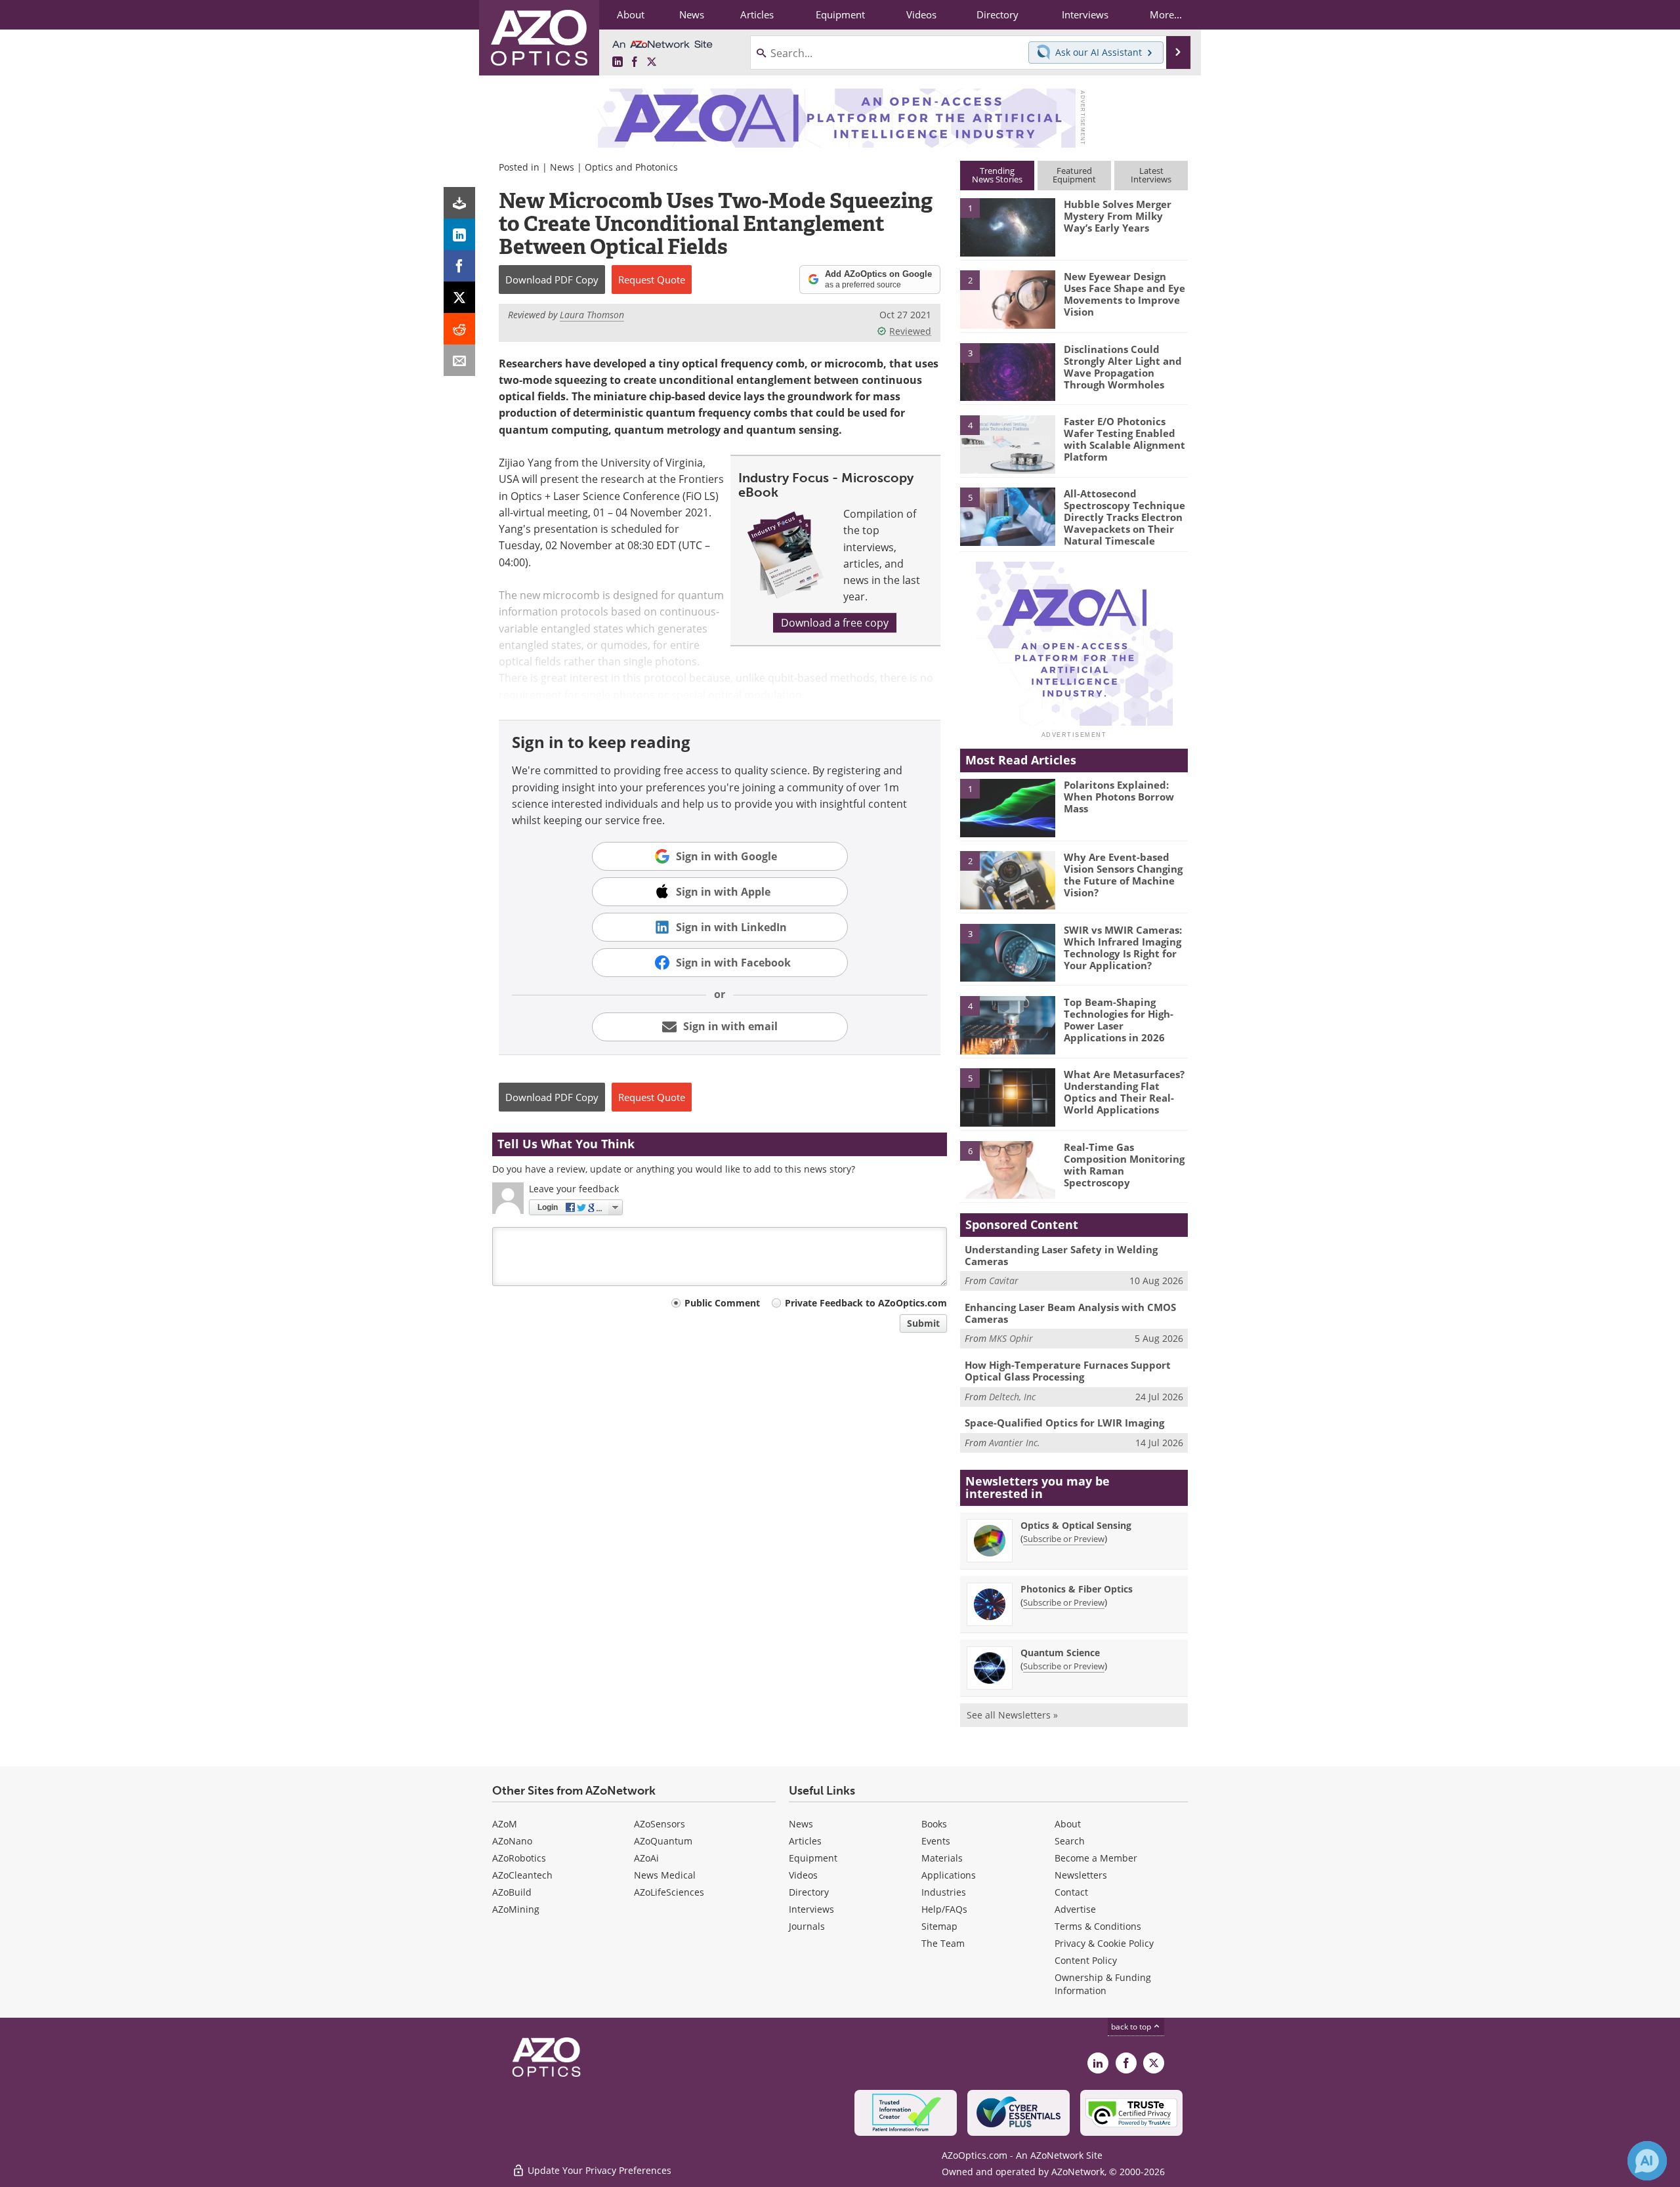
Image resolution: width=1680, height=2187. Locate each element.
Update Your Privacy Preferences (598, 2170)
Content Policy (1086, 1960)
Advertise (1075, 1909)
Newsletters (1081, 1875)
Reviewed (910, 331)
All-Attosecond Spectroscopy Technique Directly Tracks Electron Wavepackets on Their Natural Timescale (1124, 517)
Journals (807, 1926)
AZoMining (516, 1909)
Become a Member (1096, 1858)
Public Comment (722, 1303)
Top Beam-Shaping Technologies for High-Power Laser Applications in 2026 (1119, 1020)
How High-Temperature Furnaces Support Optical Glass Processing (1068, 1371)
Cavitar (1004, 1281)
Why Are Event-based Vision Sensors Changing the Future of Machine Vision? (1123, 875)
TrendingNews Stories (997, 175)
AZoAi (646, 1858)
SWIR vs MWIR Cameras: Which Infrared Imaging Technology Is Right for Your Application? (1123, 948)
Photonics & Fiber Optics (1077, 1589)
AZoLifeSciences (669, 1892)
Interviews (811, 1909)
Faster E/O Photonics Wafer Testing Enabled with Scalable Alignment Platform (1124, 439)
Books (934, 1824)
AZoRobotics (519, 1858)
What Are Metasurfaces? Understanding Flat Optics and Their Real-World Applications (1124, 1092)
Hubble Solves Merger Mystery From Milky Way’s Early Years (1118, 216)
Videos (803, 1875)
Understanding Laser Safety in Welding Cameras (1061, 1255)
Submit (923, 1323)
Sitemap (939, 1926)
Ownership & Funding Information (1103, 1984)
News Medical (665, 1875)
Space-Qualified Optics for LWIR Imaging (1064, 1423)
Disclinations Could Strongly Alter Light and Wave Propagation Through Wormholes (1123, 367)
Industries (944, 1892)
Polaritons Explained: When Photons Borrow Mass (1119, 797)
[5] (1007, 516)
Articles (805, 1841)
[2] (1007, 299)
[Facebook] (459, 266)
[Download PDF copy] (459, 203)
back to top (1132, 2027)
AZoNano (512, 1841)
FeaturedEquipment (1074, 175)
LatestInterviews (1151, 175)
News (562, 167)
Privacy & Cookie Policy (1104, 1943)
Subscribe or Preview (1064, 1539)
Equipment (813, 1858)
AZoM (505, 1824)
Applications (949, 1875)
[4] (1007, 444)
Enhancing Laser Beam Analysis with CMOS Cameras (1070, 1313)
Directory (809, 1892)
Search (1070, 1841)
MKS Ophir (1011, 1338)
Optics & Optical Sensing (1076, 1525)
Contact (1071, 1892)
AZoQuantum (663, 1841)
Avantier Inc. (1015, 1443)
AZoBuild (512, 1892)
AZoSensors (660, 1824)
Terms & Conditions (1098, 1926)
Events (936, 1841)
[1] (1007, 226)
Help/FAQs (944, 1909)
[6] (1007, 1169)
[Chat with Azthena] (1647, 2161)
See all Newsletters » (1012, 1715)
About (1068, 1824)
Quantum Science (1060, 1653)
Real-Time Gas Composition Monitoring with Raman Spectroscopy (1124, 1165)
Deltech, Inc (1012, 1397)
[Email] (459, 360)
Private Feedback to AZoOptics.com (866, 1303)
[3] (1007, 371)
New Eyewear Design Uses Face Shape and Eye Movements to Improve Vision (1124, 294)
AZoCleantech (522, 1875)
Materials (942, 1858)
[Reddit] (459, 329)
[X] (459, 297)
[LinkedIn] (459, 234)
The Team (943, 1943)
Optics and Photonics (631, 167)
